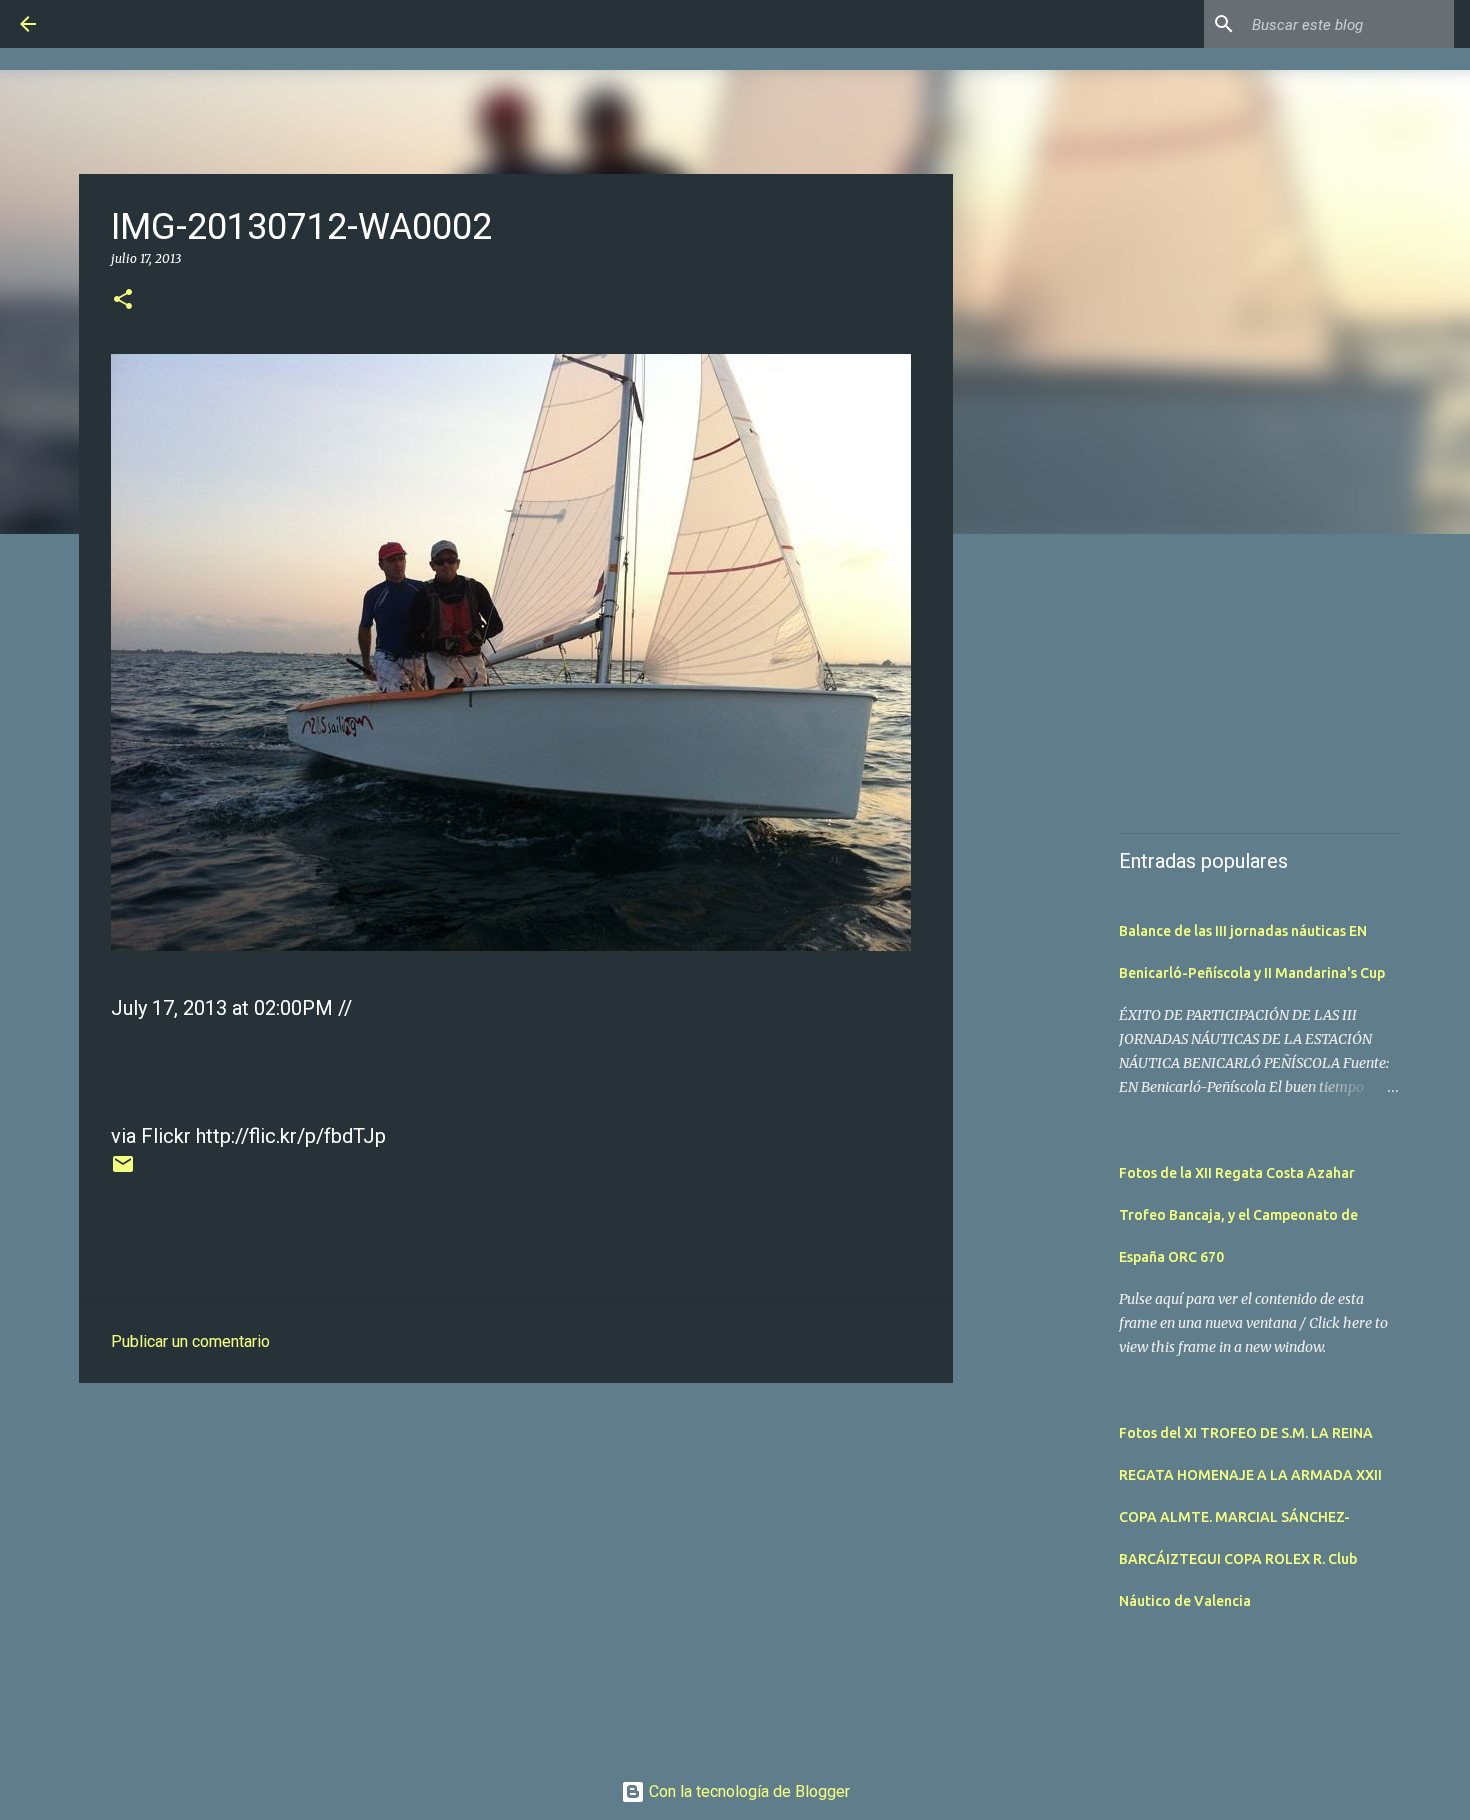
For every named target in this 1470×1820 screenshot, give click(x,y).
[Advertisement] (516, 1553)
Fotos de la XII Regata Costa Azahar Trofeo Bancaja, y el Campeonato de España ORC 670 (1238, 1215)
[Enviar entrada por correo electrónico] (123, 1171)
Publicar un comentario (190, 1341)
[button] (123, 300)
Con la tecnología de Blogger (747, 1791)
